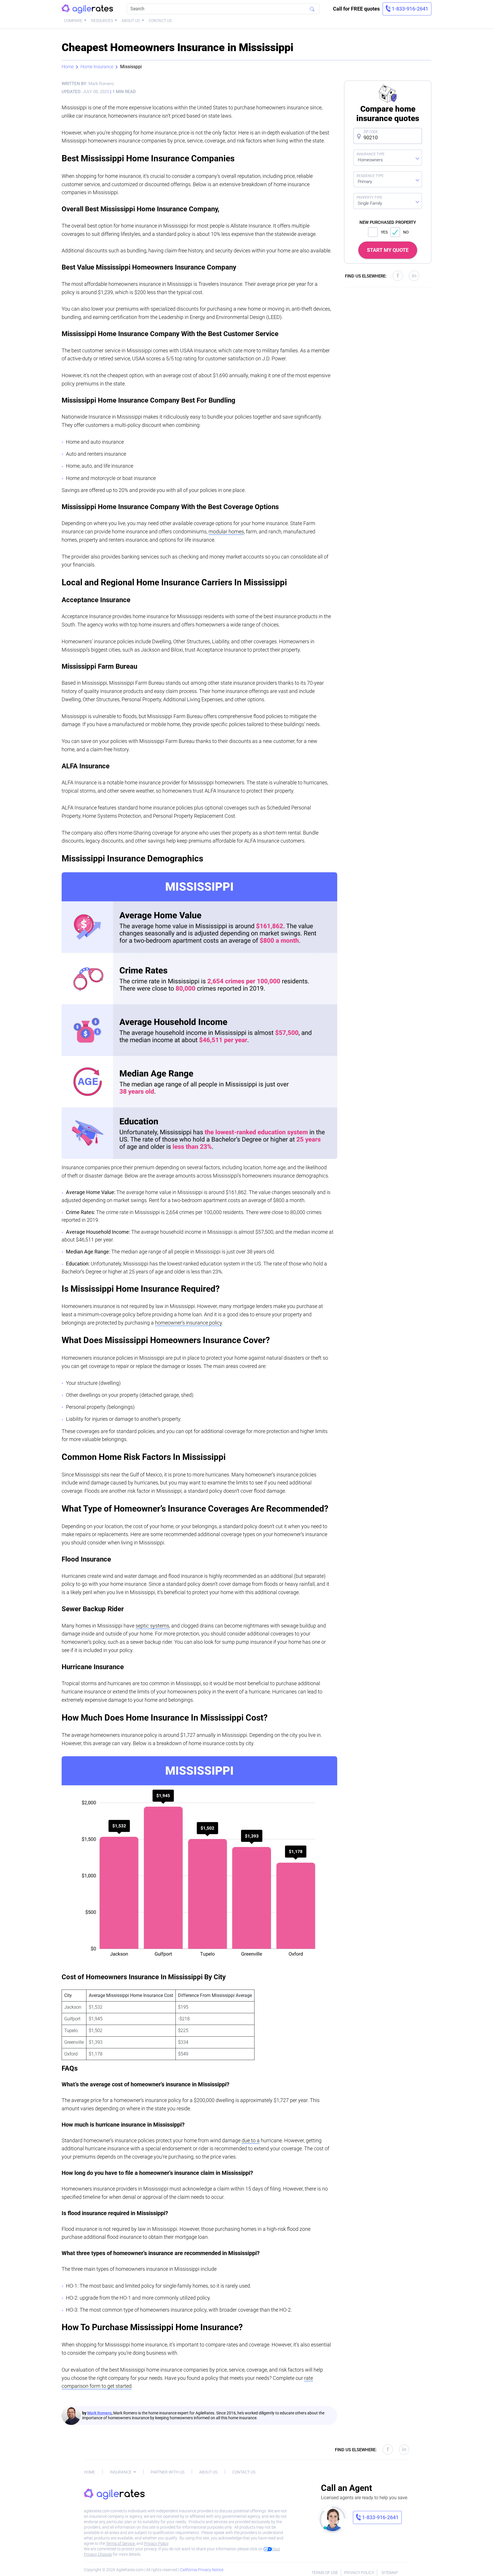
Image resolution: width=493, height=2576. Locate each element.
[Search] (312, 9)
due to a (251, 2140)
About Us (131, 21)
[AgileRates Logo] (87, 9)
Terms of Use (325, 2573)
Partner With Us (167, 2472)
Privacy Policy (156, 2543)
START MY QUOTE (388, 250)
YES (384, 232)
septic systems (152, 1626)
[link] (407, 9)
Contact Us (160, 21)
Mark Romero (99, 2413)
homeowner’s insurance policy (188, 1323)
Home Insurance (97, 67)
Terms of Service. (121, 2543)
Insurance (121, 2472)
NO (406, 232)
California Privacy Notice (202, 2570)
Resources (102, 21)
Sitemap (390, 2573)
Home (68, 67)
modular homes (226, 532)
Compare (73, 21)
